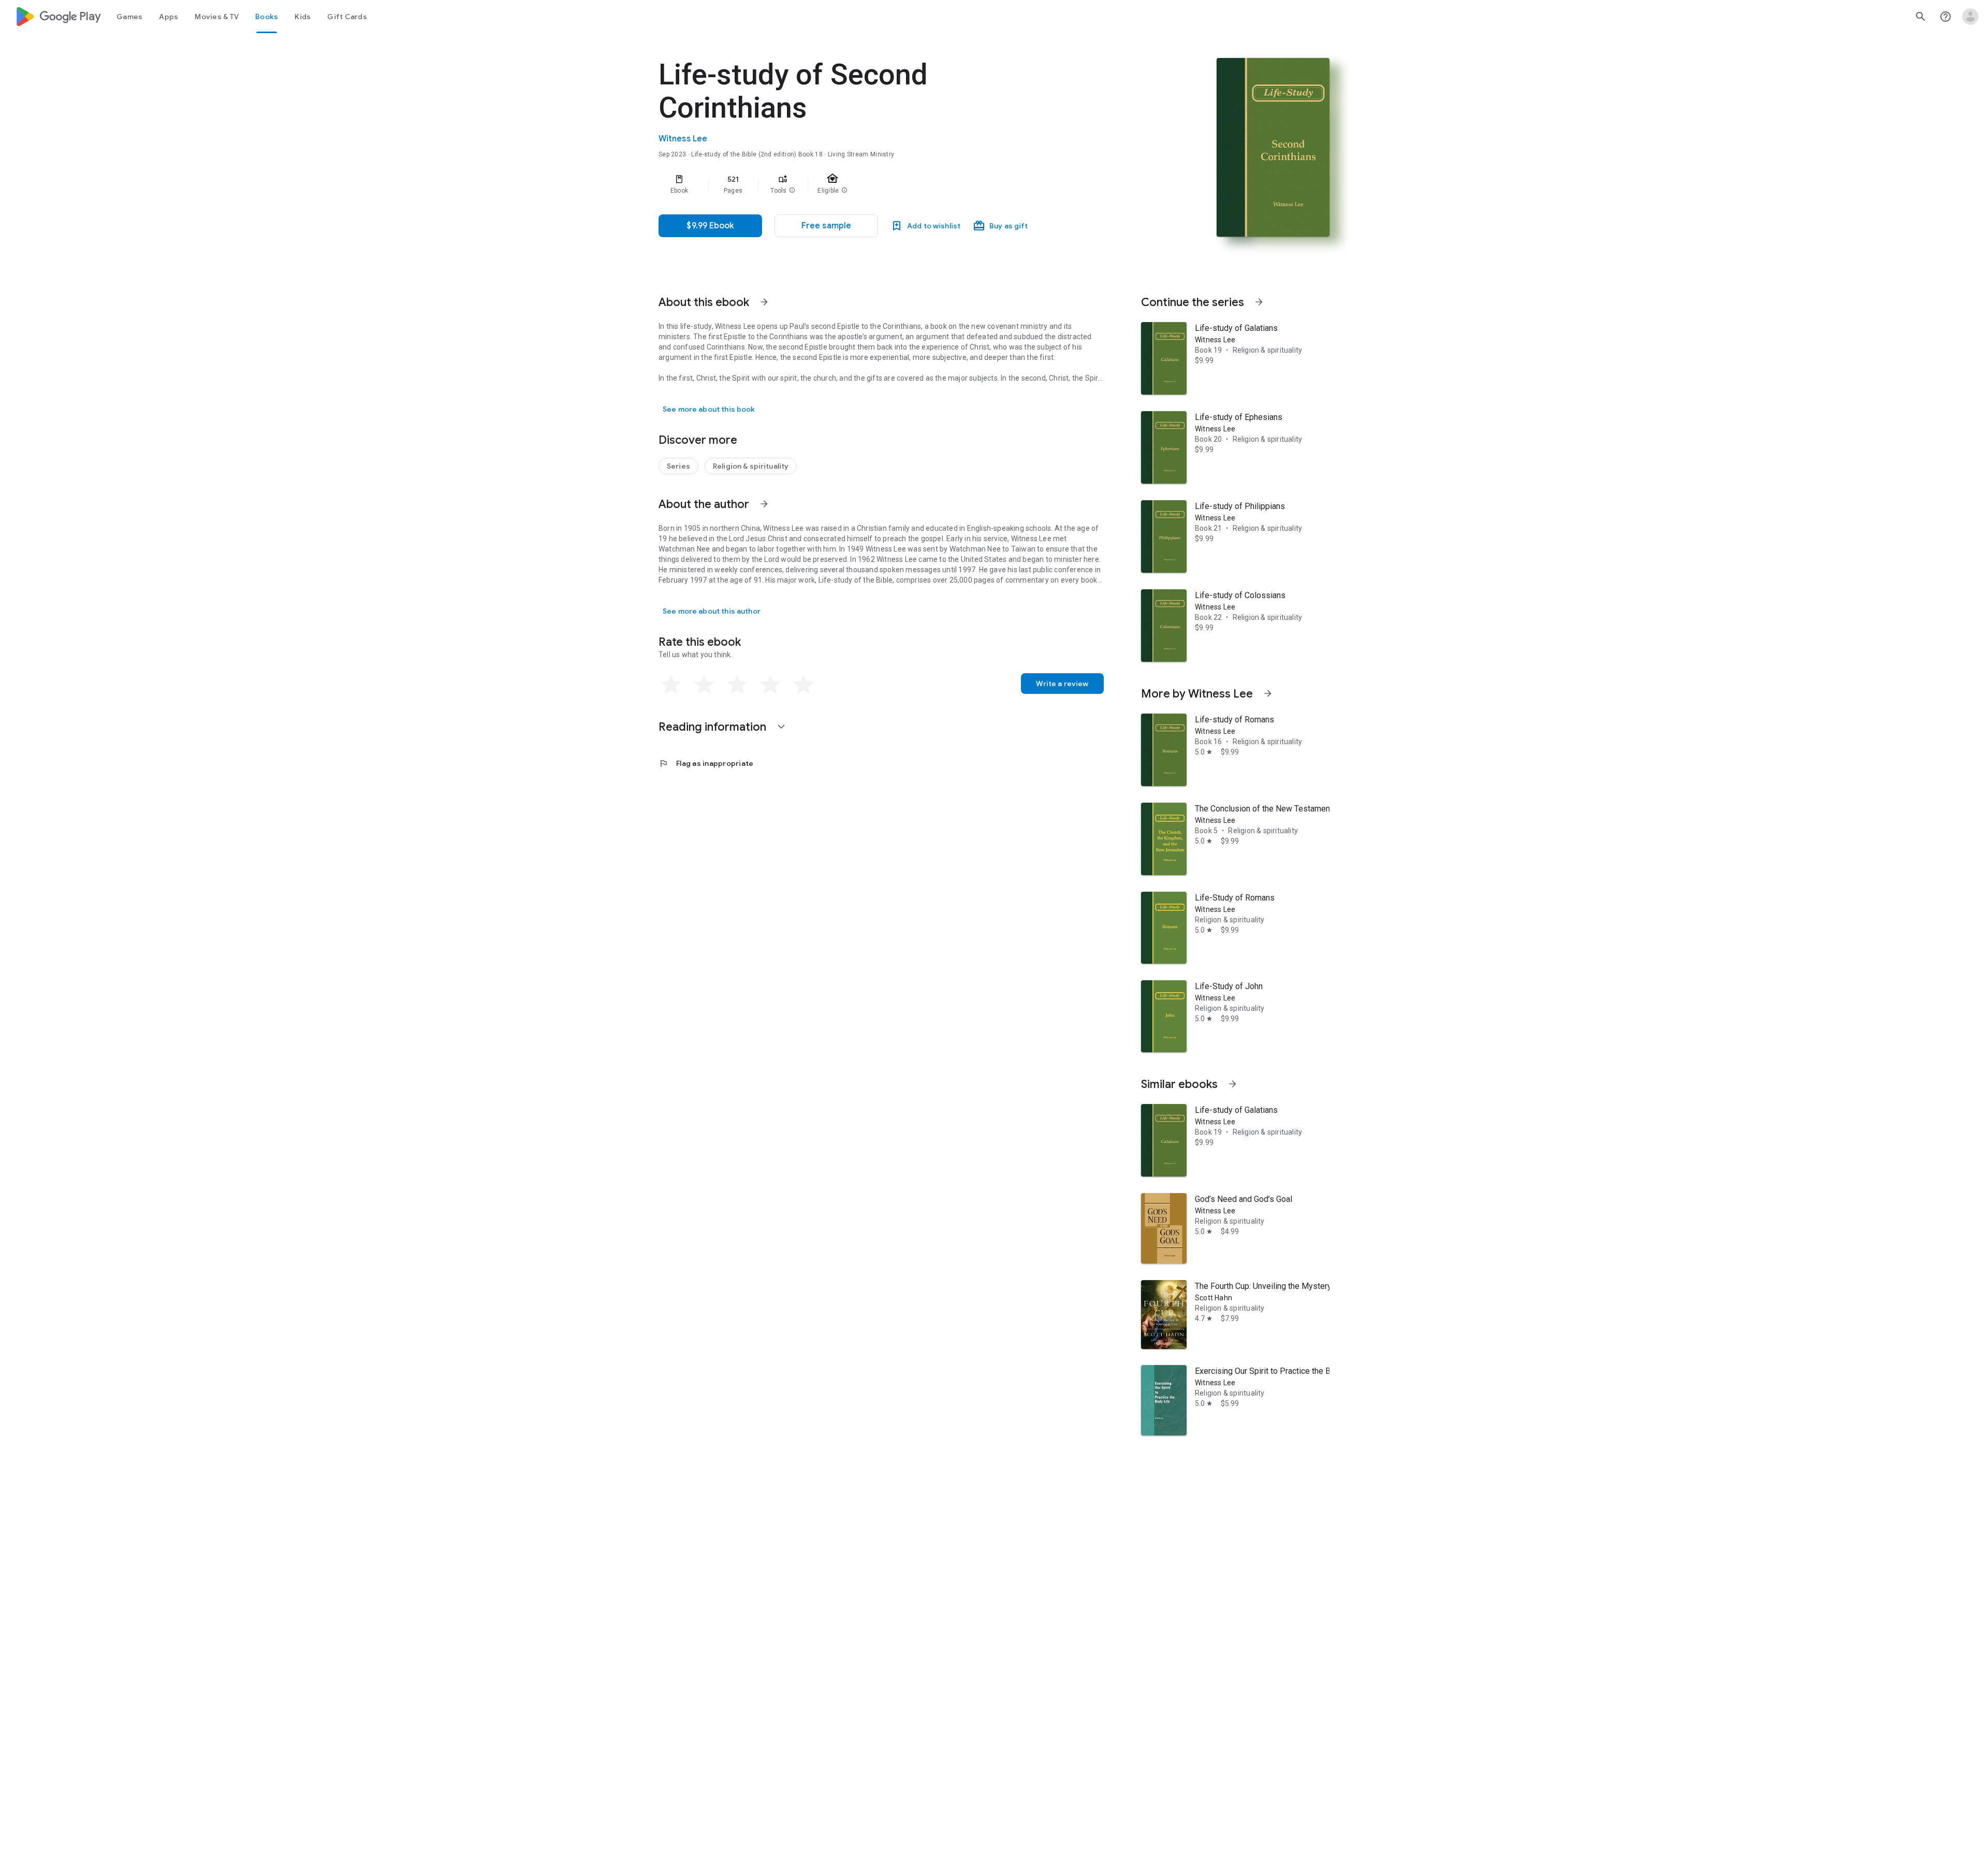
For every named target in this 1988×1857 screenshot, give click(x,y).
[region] (866, 184)
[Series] (678, 466)
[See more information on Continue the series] (1259, 302)
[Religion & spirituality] (751, 466)
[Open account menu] (1970, 17)
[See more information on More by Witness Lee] (1268, 693)
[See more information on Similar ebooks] (1233, 1084)
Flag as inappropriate (706, 763)
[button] (792, 191)
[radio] (671, 685)
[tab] (129, 17)
